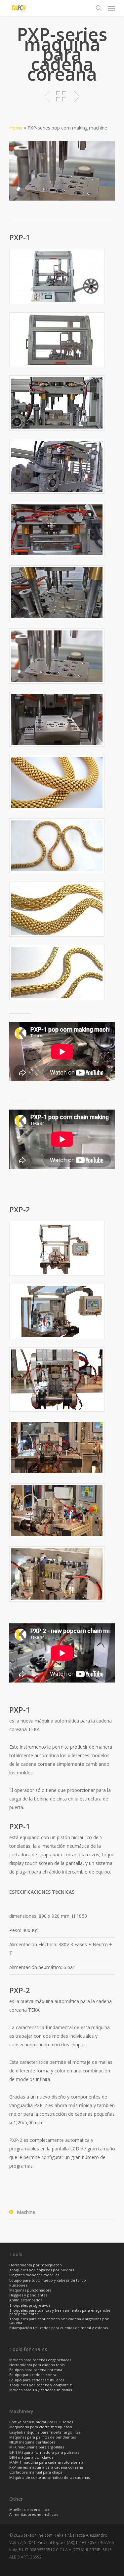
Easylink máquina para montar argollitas (45, 2432)
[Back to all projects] (61, 97)
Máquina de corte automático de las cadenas (49, 2478)
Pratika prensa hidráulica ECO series (41, 2422)
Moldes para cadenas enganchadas (40, 2360)
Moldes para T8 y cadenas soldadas (41, 2390)
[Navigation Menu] (111, 8)
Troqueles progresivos (30, 2306)
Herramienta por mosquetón (36, 2265)
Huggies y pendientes (28, 2295)
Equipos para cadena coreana (36, 2370)
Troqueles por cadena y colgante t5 (41, 2385)
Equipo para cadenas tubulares (37, 2380)
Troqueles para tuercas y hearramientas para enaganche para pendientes (60, 2312)
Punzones (18, 2285)
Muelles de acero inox (29, 2510)
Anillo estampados (26, 2300)
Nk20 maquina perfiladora (32, 2442)
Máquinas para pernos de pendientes (42, 2437)
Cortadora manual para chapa (36, 2472)
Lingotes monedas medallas (34, 2275)
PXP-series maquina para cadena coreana (46, 2467)
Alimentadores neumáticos (34, 2515)
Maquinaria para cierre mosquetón (41, 2427)
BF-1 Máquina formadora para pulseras (44, 2453)
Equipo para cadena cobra (33, 2375)
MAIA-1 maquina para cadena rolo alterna (46, 2462)
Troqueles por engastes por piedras (41, 2270)
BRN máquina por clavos (31, 2458)
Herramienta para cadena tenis (37, 2365)
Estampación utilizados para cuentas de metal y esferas (59, 2328)
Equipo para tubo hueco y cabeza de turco (48, 2280)
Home (16, 128)
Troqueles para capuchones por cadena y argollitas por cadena (59, 2321)
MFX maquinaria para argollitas (37, 2447)
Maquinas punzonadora (30, 2290)
